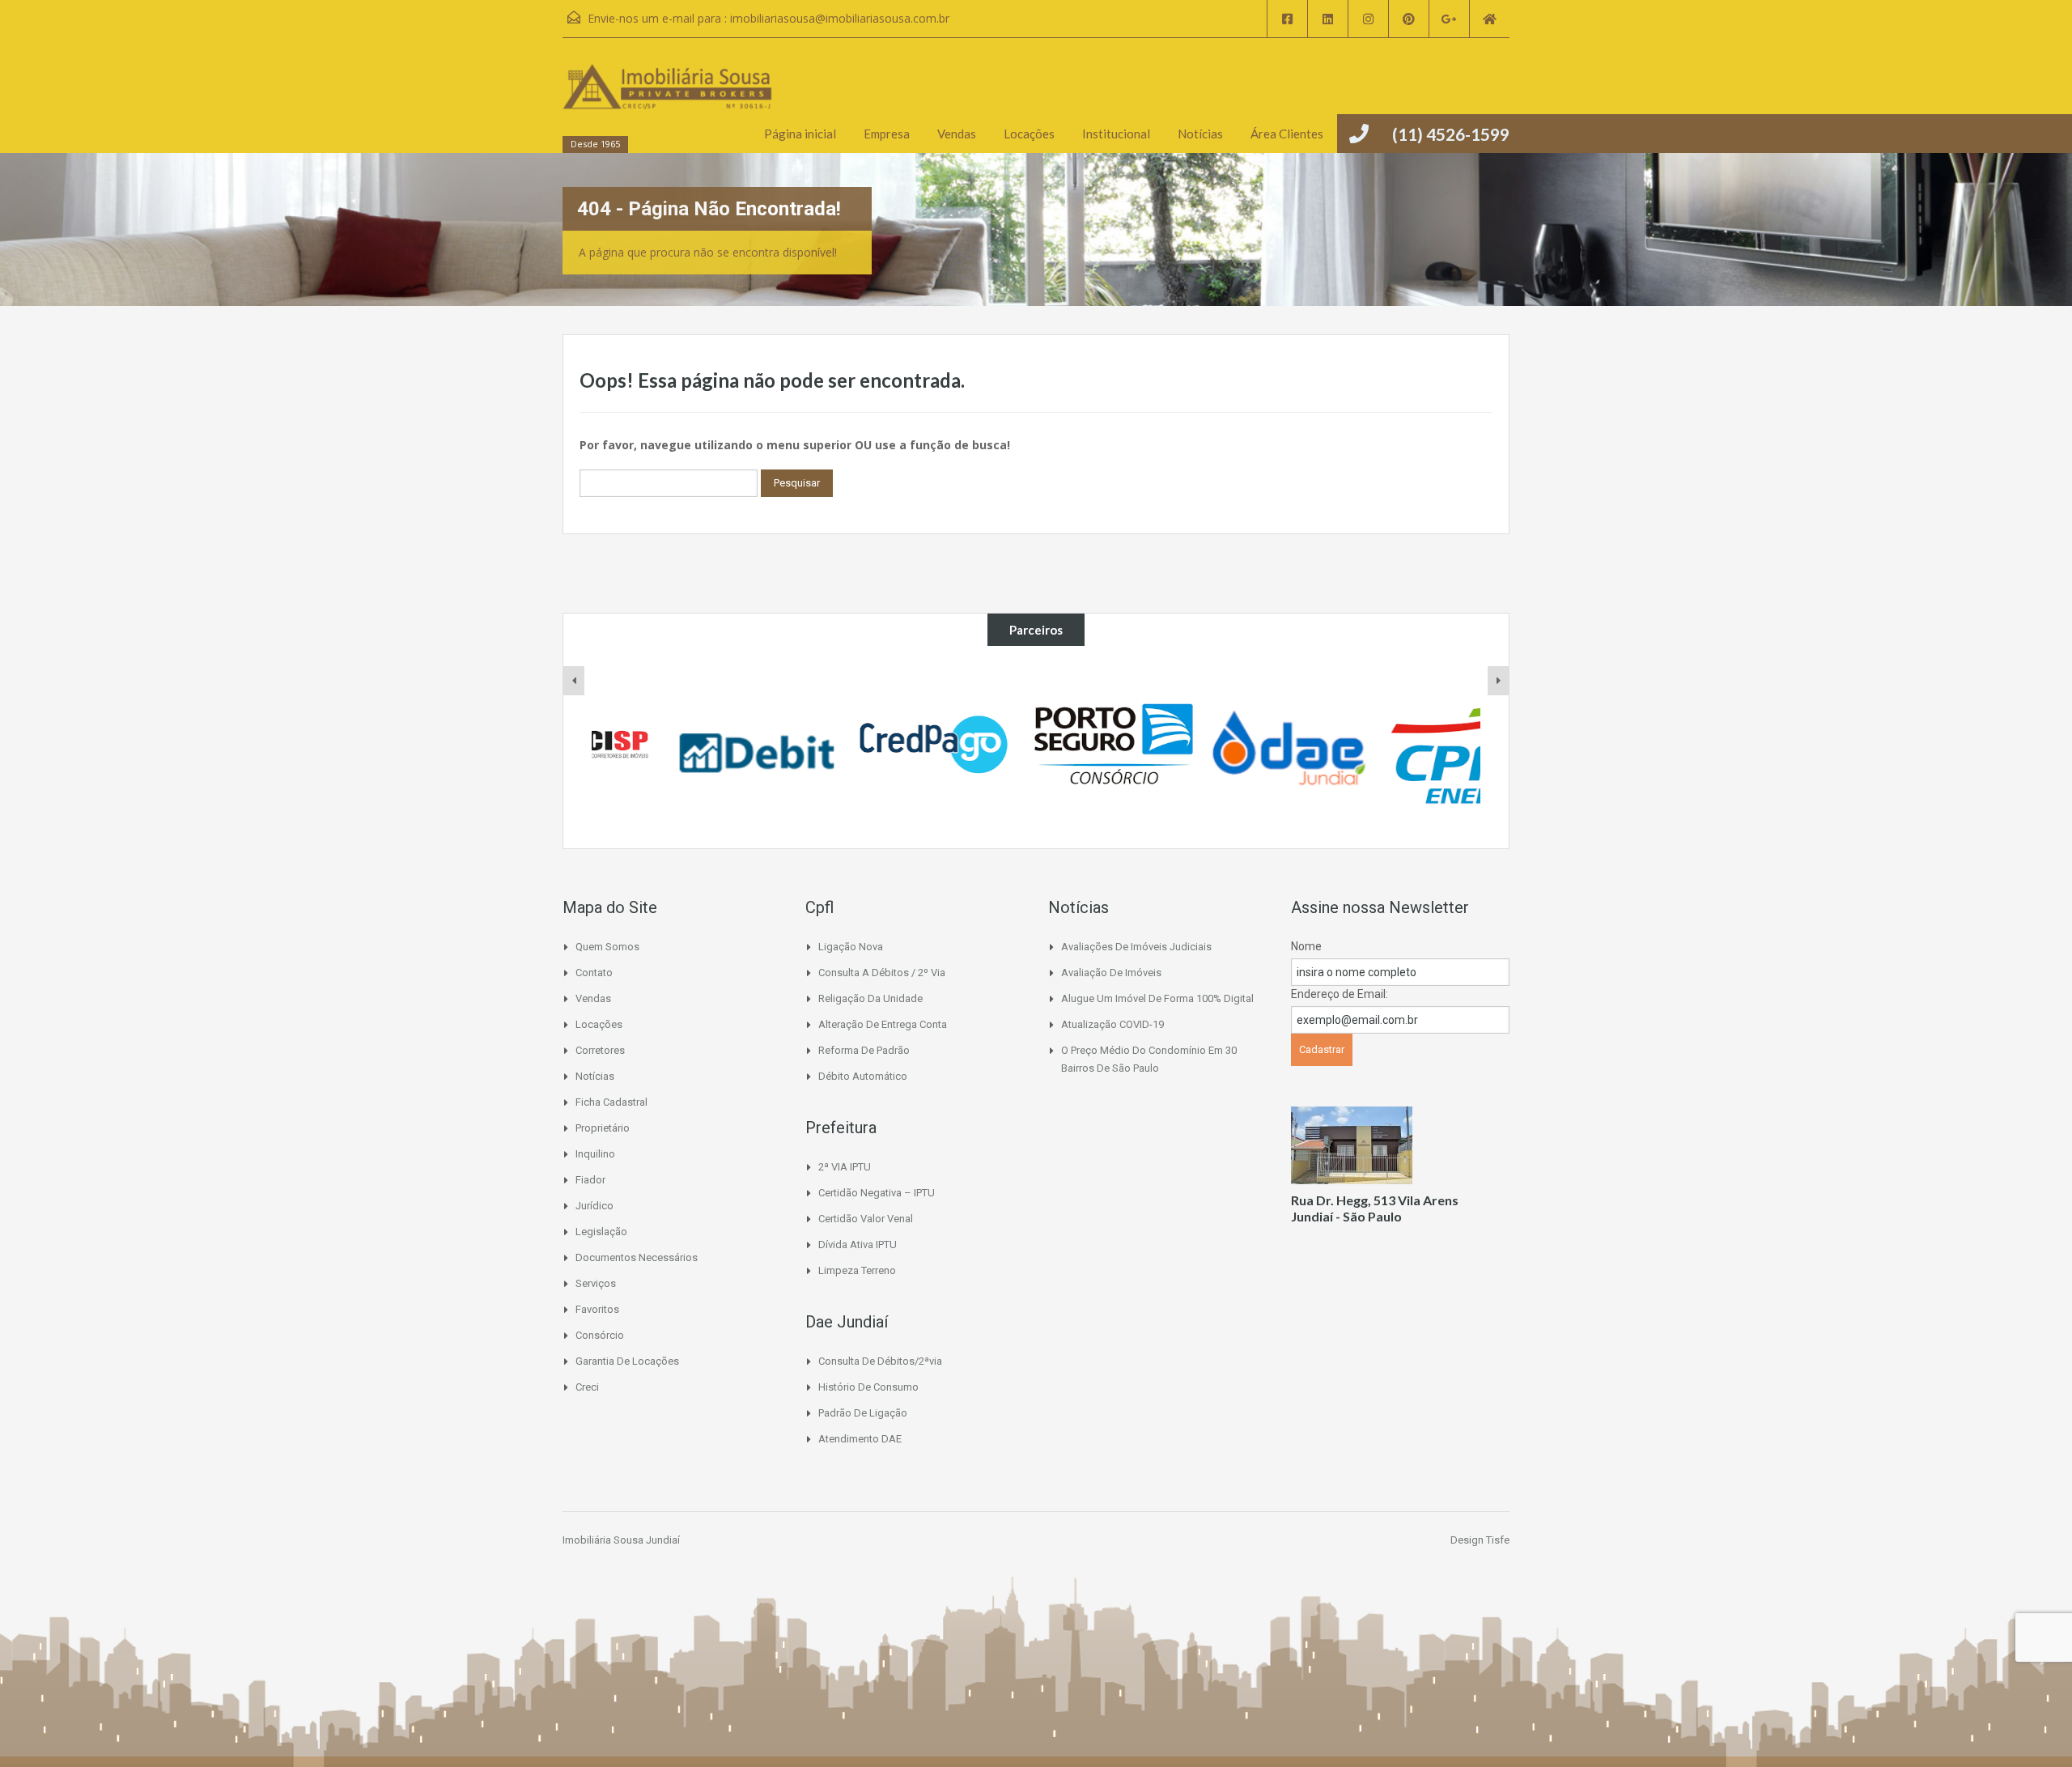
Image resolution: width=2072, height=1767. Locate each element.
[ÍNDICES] (681, 747)
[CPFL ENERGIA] (1392, 747)
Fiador (590, 1180)
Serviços (596, 1283)
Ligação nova (851, 947)
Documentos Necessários (637, 1257)
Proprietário (603, 1128)
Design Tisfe (1480, 1540)
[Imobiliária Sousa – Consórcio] (1037, 747)
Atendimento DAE (860, 1439)
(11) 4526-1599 (1451, 134)
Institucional (1116, 134)
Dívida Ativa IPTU (858, 1245)
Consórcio (600, 1335)
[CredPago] (860, 747)
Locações (1029, 134)
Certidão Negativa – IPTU (877, 1193)
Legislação (601, 1232)
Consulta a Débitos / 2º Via (882, 973)
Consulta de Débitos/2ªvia (880, 1361)
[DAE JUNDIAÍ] (1215, 747)
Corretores (600, 1050)
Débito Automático (863, 1076)
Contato (594, 973)
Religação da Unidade (870, 998)
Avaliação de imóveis (1111, 973)
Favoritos (597, 1309)
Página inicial (800, 134)
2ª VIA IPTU (845, 1167)
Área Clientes (1287, 134)
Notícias (1200, 134)
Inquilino (595, 1154)
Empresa (887, 134)
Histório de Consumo (868, 1387)
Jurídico (594, 1206)
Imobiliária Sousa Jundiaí (621, 1540)
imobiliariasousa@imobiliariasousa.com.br (840, 18)
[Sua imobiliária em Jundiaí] (668, 103)
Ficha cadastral (611, 1102)
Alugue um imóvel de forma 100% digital (1157, 998)
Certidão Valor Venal (866, 1219)
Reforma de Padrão (864, 1050)
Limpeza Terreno (857, 1270)
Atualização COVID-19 (1112, 1024)
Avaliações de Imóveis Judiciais (1136, 947)
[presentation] (574, 681)
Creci (587, 1387)
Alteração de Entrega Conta (883, 1024)
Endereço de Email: (1340, 994)
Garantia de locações (627, 1361)
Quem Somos (607, 947)
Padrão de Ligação (863, 1413)
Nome (1306, 946)
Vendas (957, 134)
